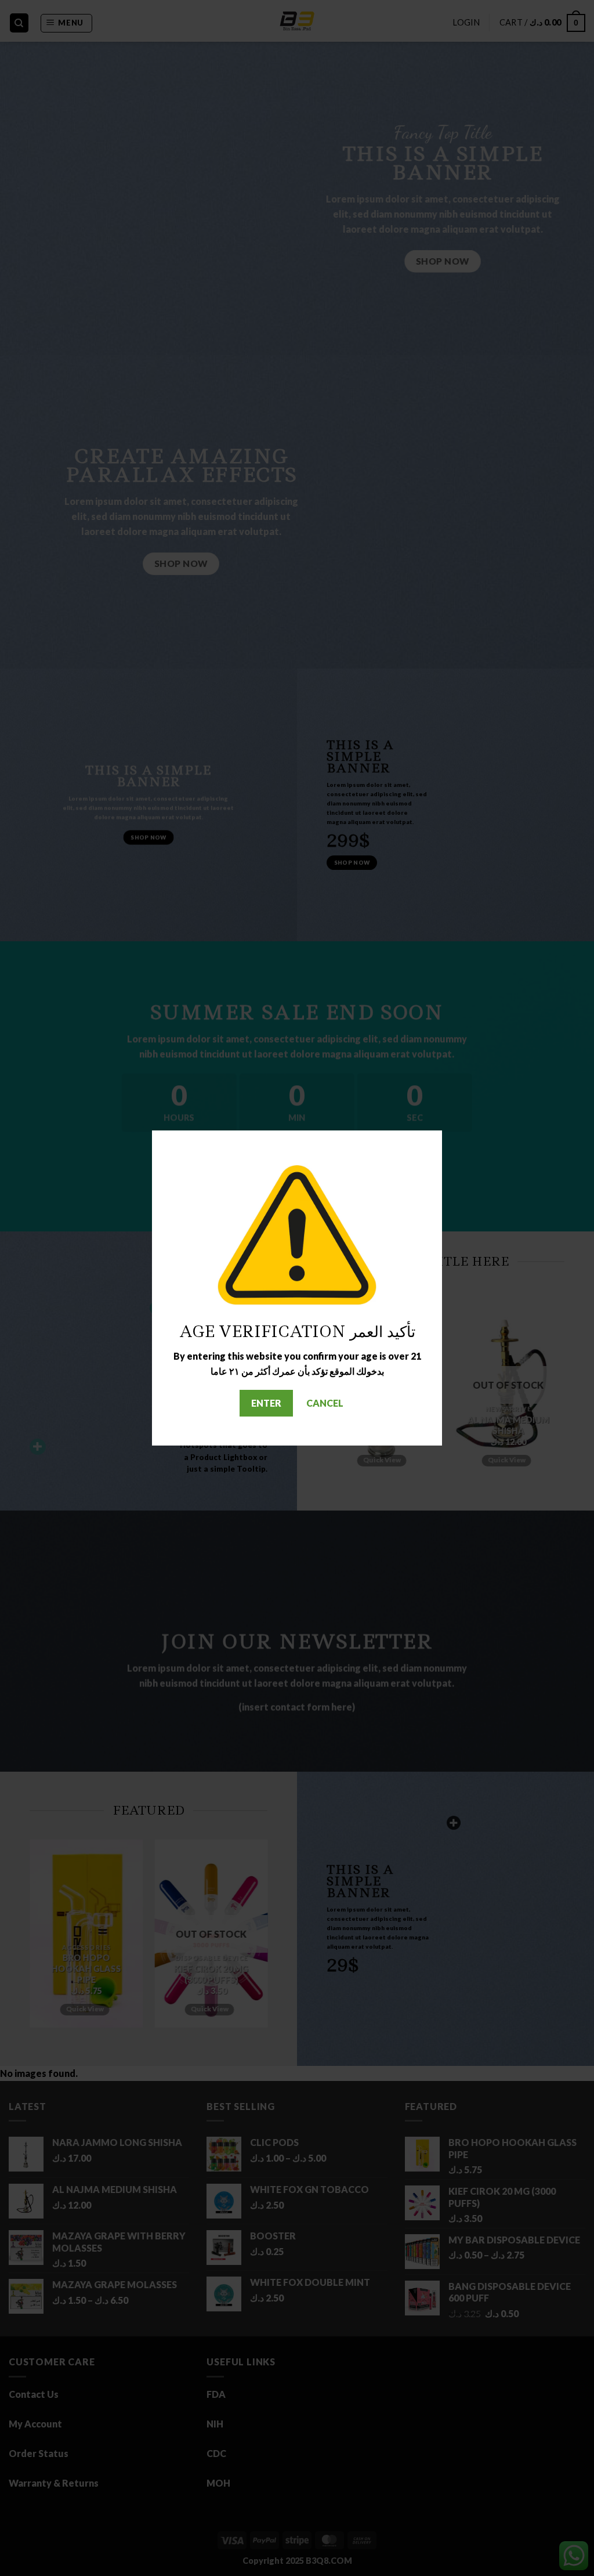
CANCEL (325, 1403)
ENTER (266, 1403)
